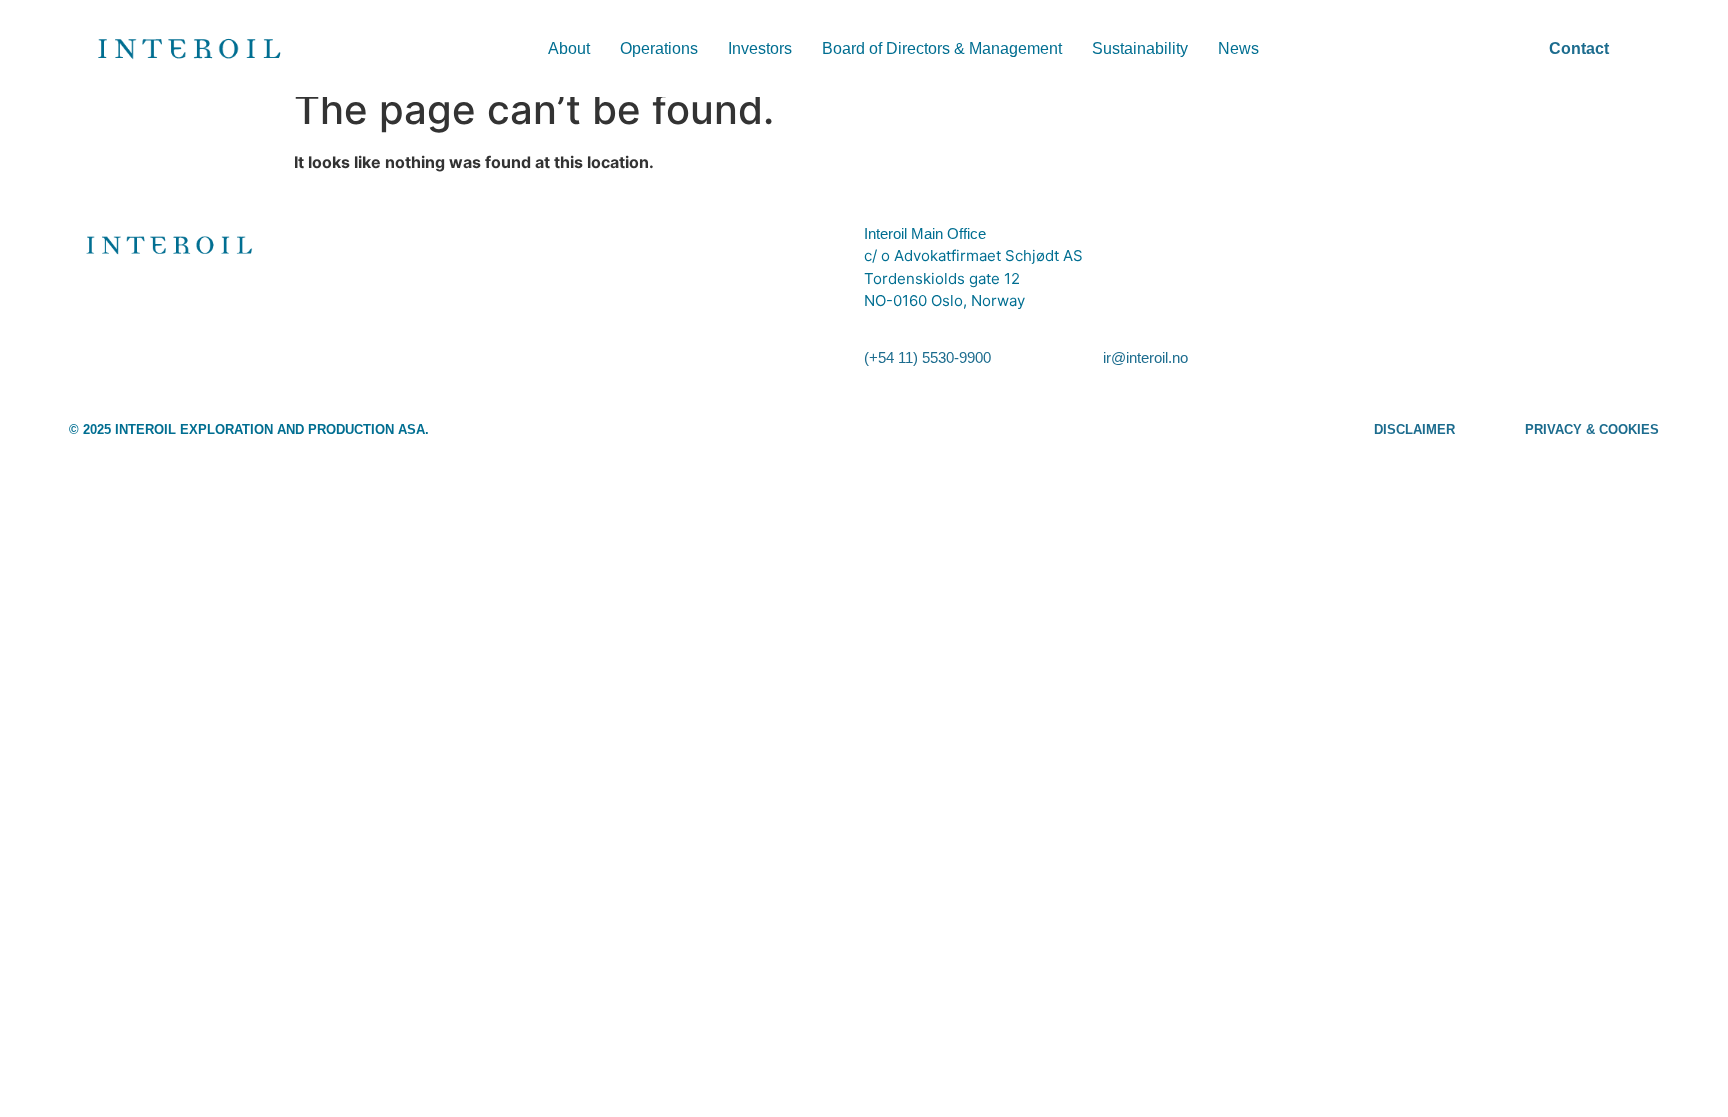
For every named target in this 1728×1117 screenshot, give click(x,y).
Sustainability (1140, 48)
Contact (1579, 48)
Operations (659, 48)
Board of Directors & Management (942, 48)
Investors (760, 48)
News (1238, 48)
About (569, 48)
